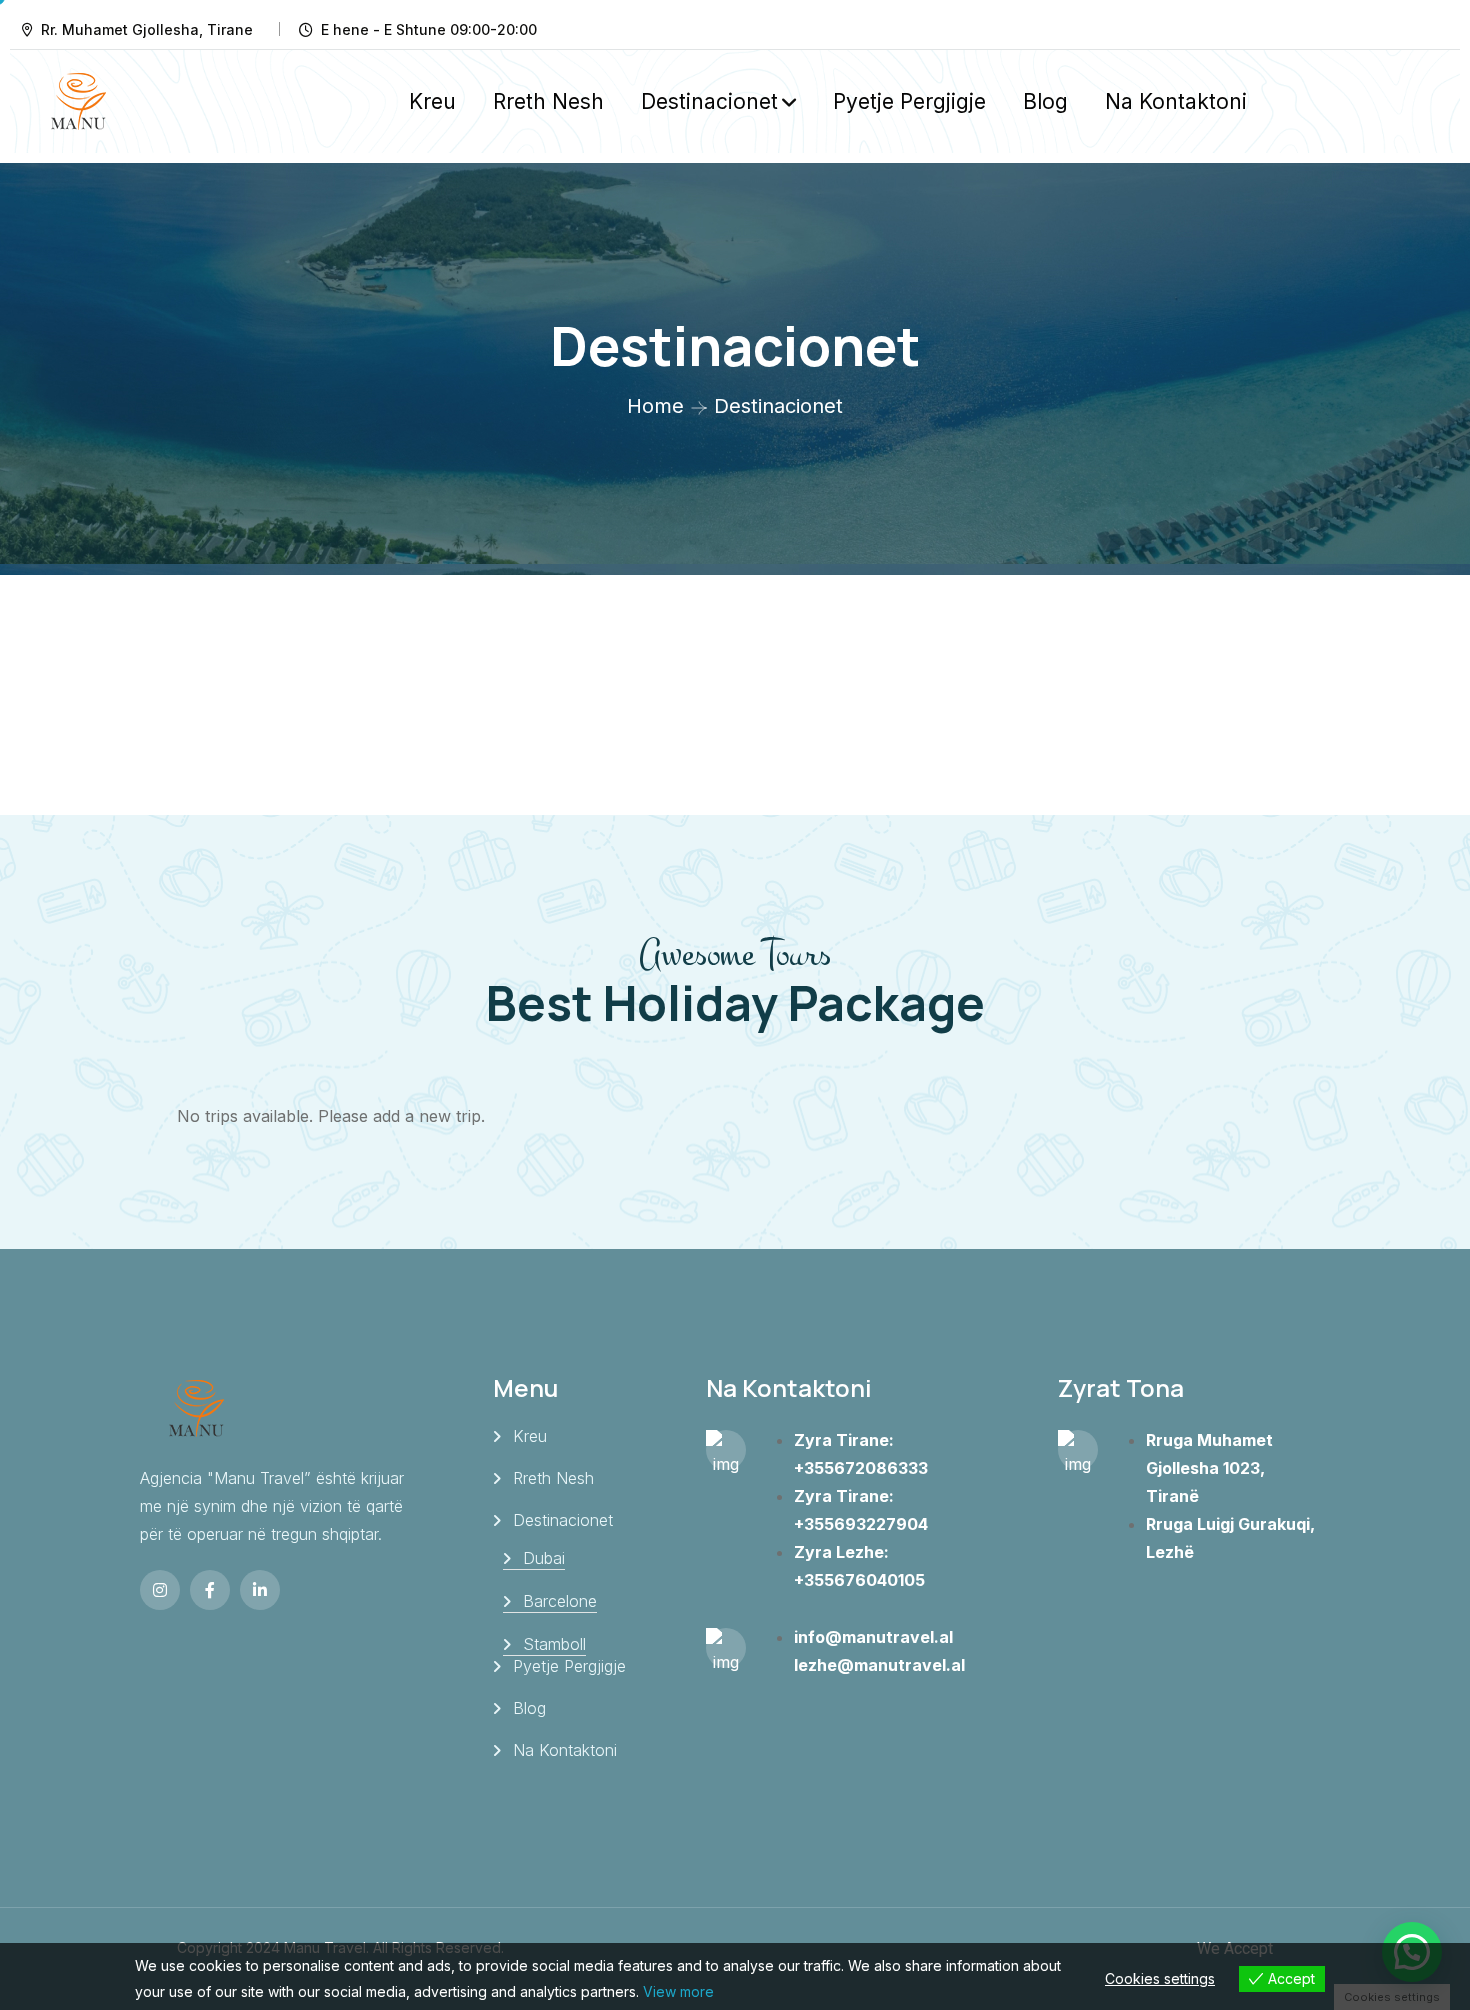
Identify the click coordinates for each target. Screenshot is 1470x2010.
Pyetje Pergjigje (909, 101)
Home (655, 406)
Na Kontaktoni (1176, 101)
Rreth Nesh (548, 101)
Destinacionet (709, 101)
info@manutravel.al (873, 1637)
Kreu (432, 101)
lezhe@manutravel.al (879, 1665)
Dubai (544, 1558)
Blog (1045, 101)
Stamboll (554, 1644)
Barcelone (560, 1601)
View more (678, 1991)
